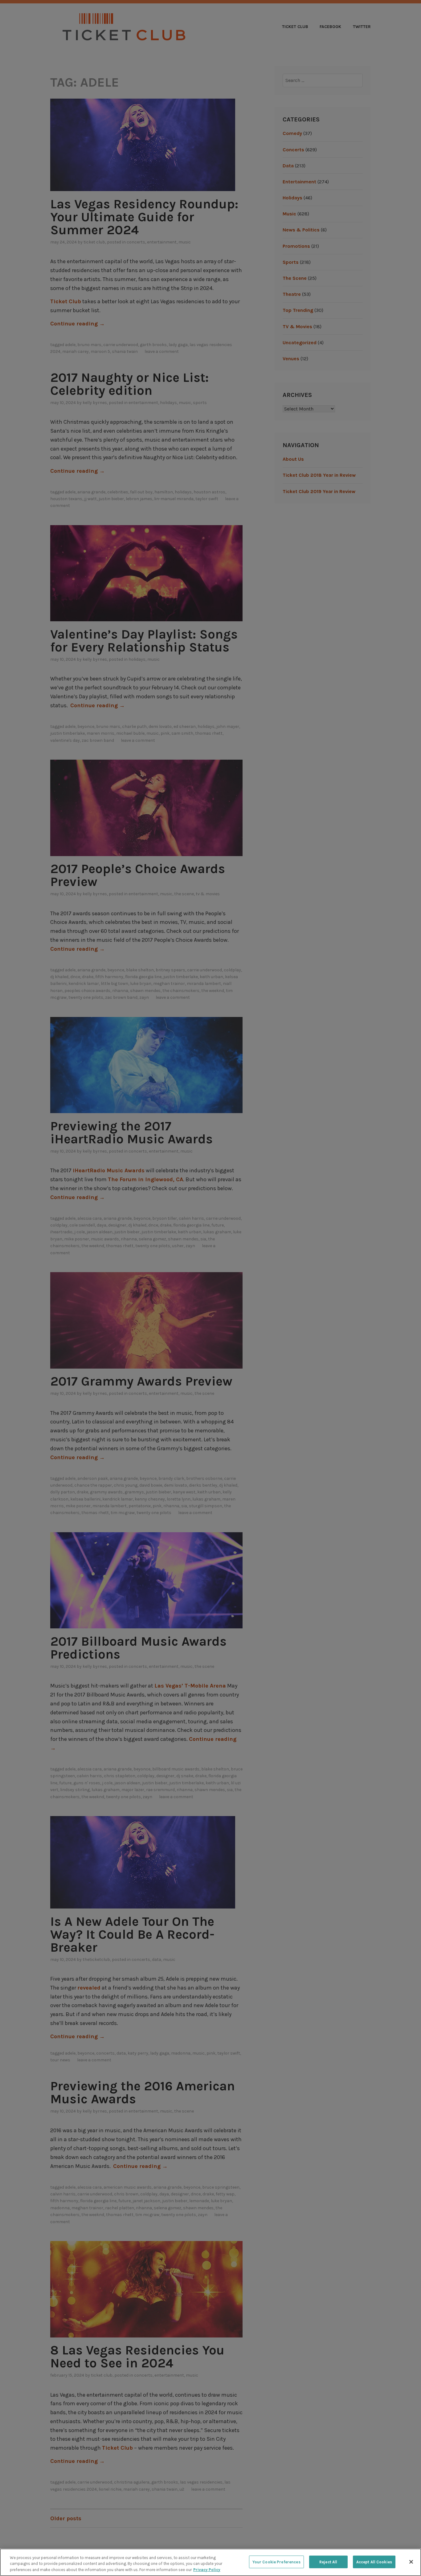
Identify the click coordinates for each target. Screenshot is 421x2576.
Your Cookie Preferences (276, 2562)
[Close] (411, 2562)
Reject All (328, 2562)
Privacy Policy (207, 2570)
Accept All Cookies (374, 2562)
